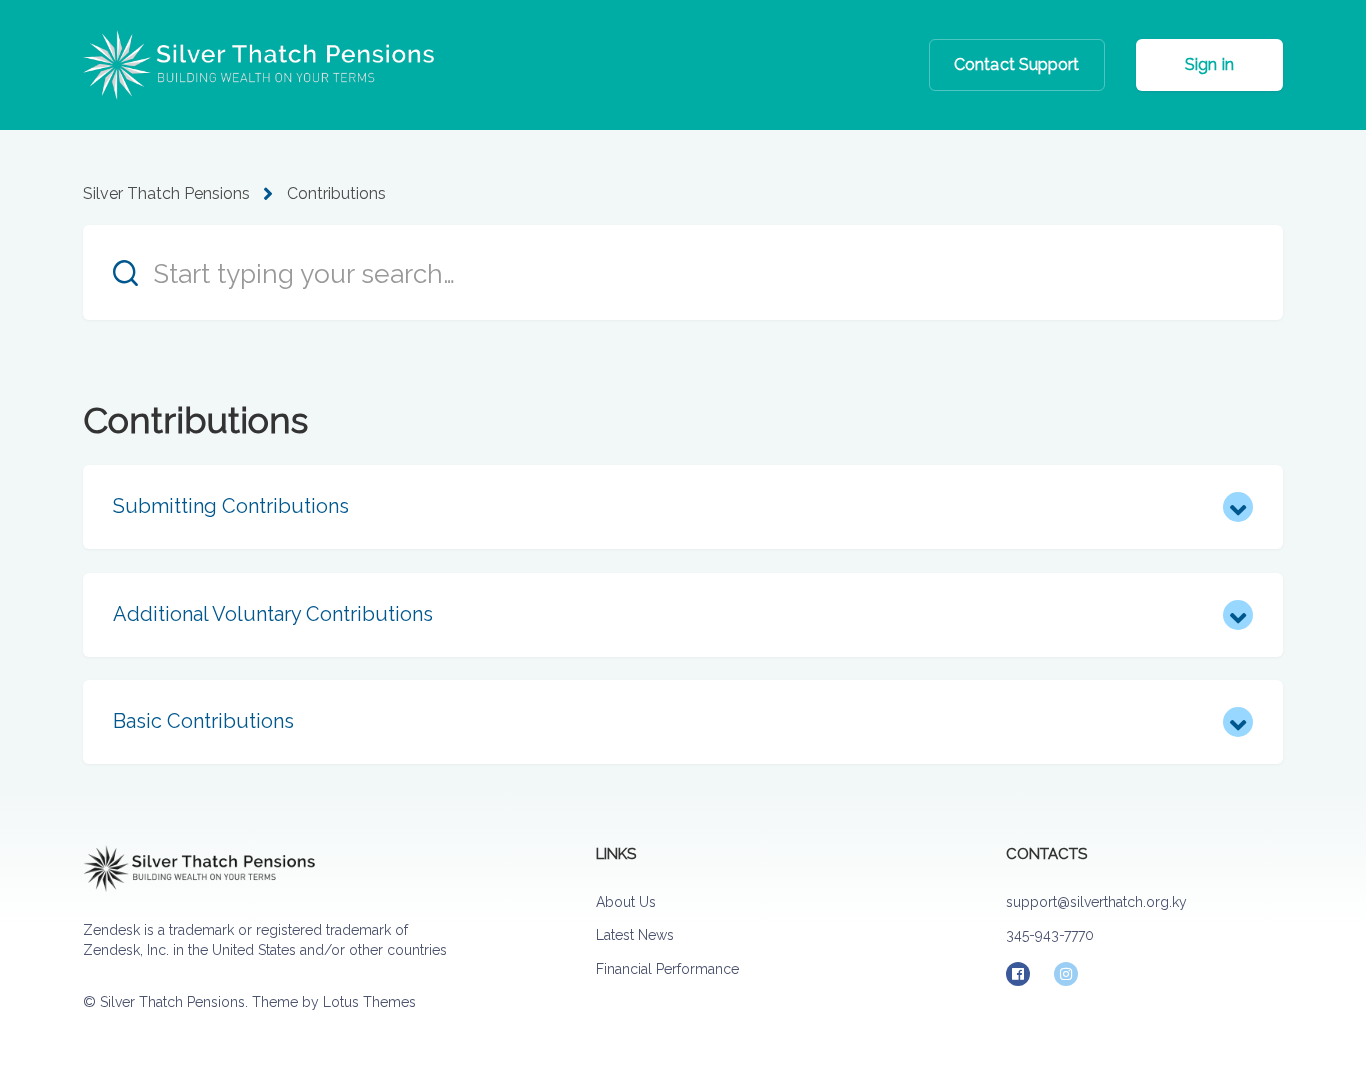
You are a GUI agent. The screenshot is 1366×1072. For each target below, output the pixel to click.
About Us (626, 902)
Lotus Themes (369, 1002)
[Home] (258, 65)
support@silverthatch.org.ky (1096, 902)
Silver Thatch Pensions (166, 193)
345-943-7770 (1050, 935)
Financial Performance (667, 969)
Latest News (635, 935)
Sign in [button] (1209, 64)
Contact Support (1017, 64)
